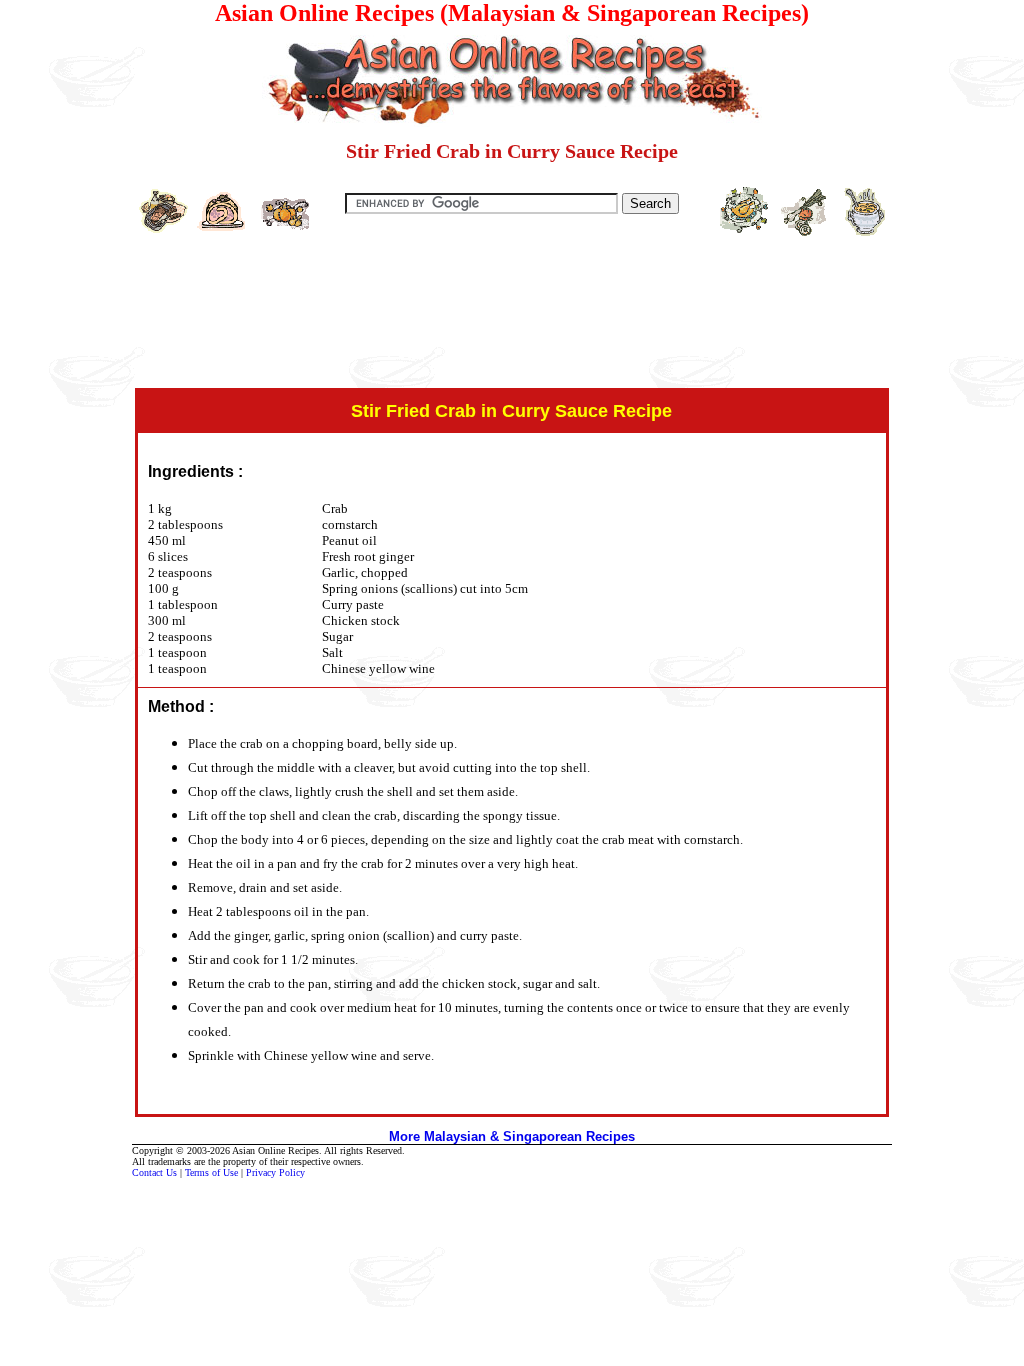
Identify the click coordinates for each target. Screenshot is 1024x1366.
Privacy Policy (275, 1172)
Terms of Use (211, 1172)
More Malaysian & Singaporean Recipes (512, 1136)
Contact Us (154, 1172)
